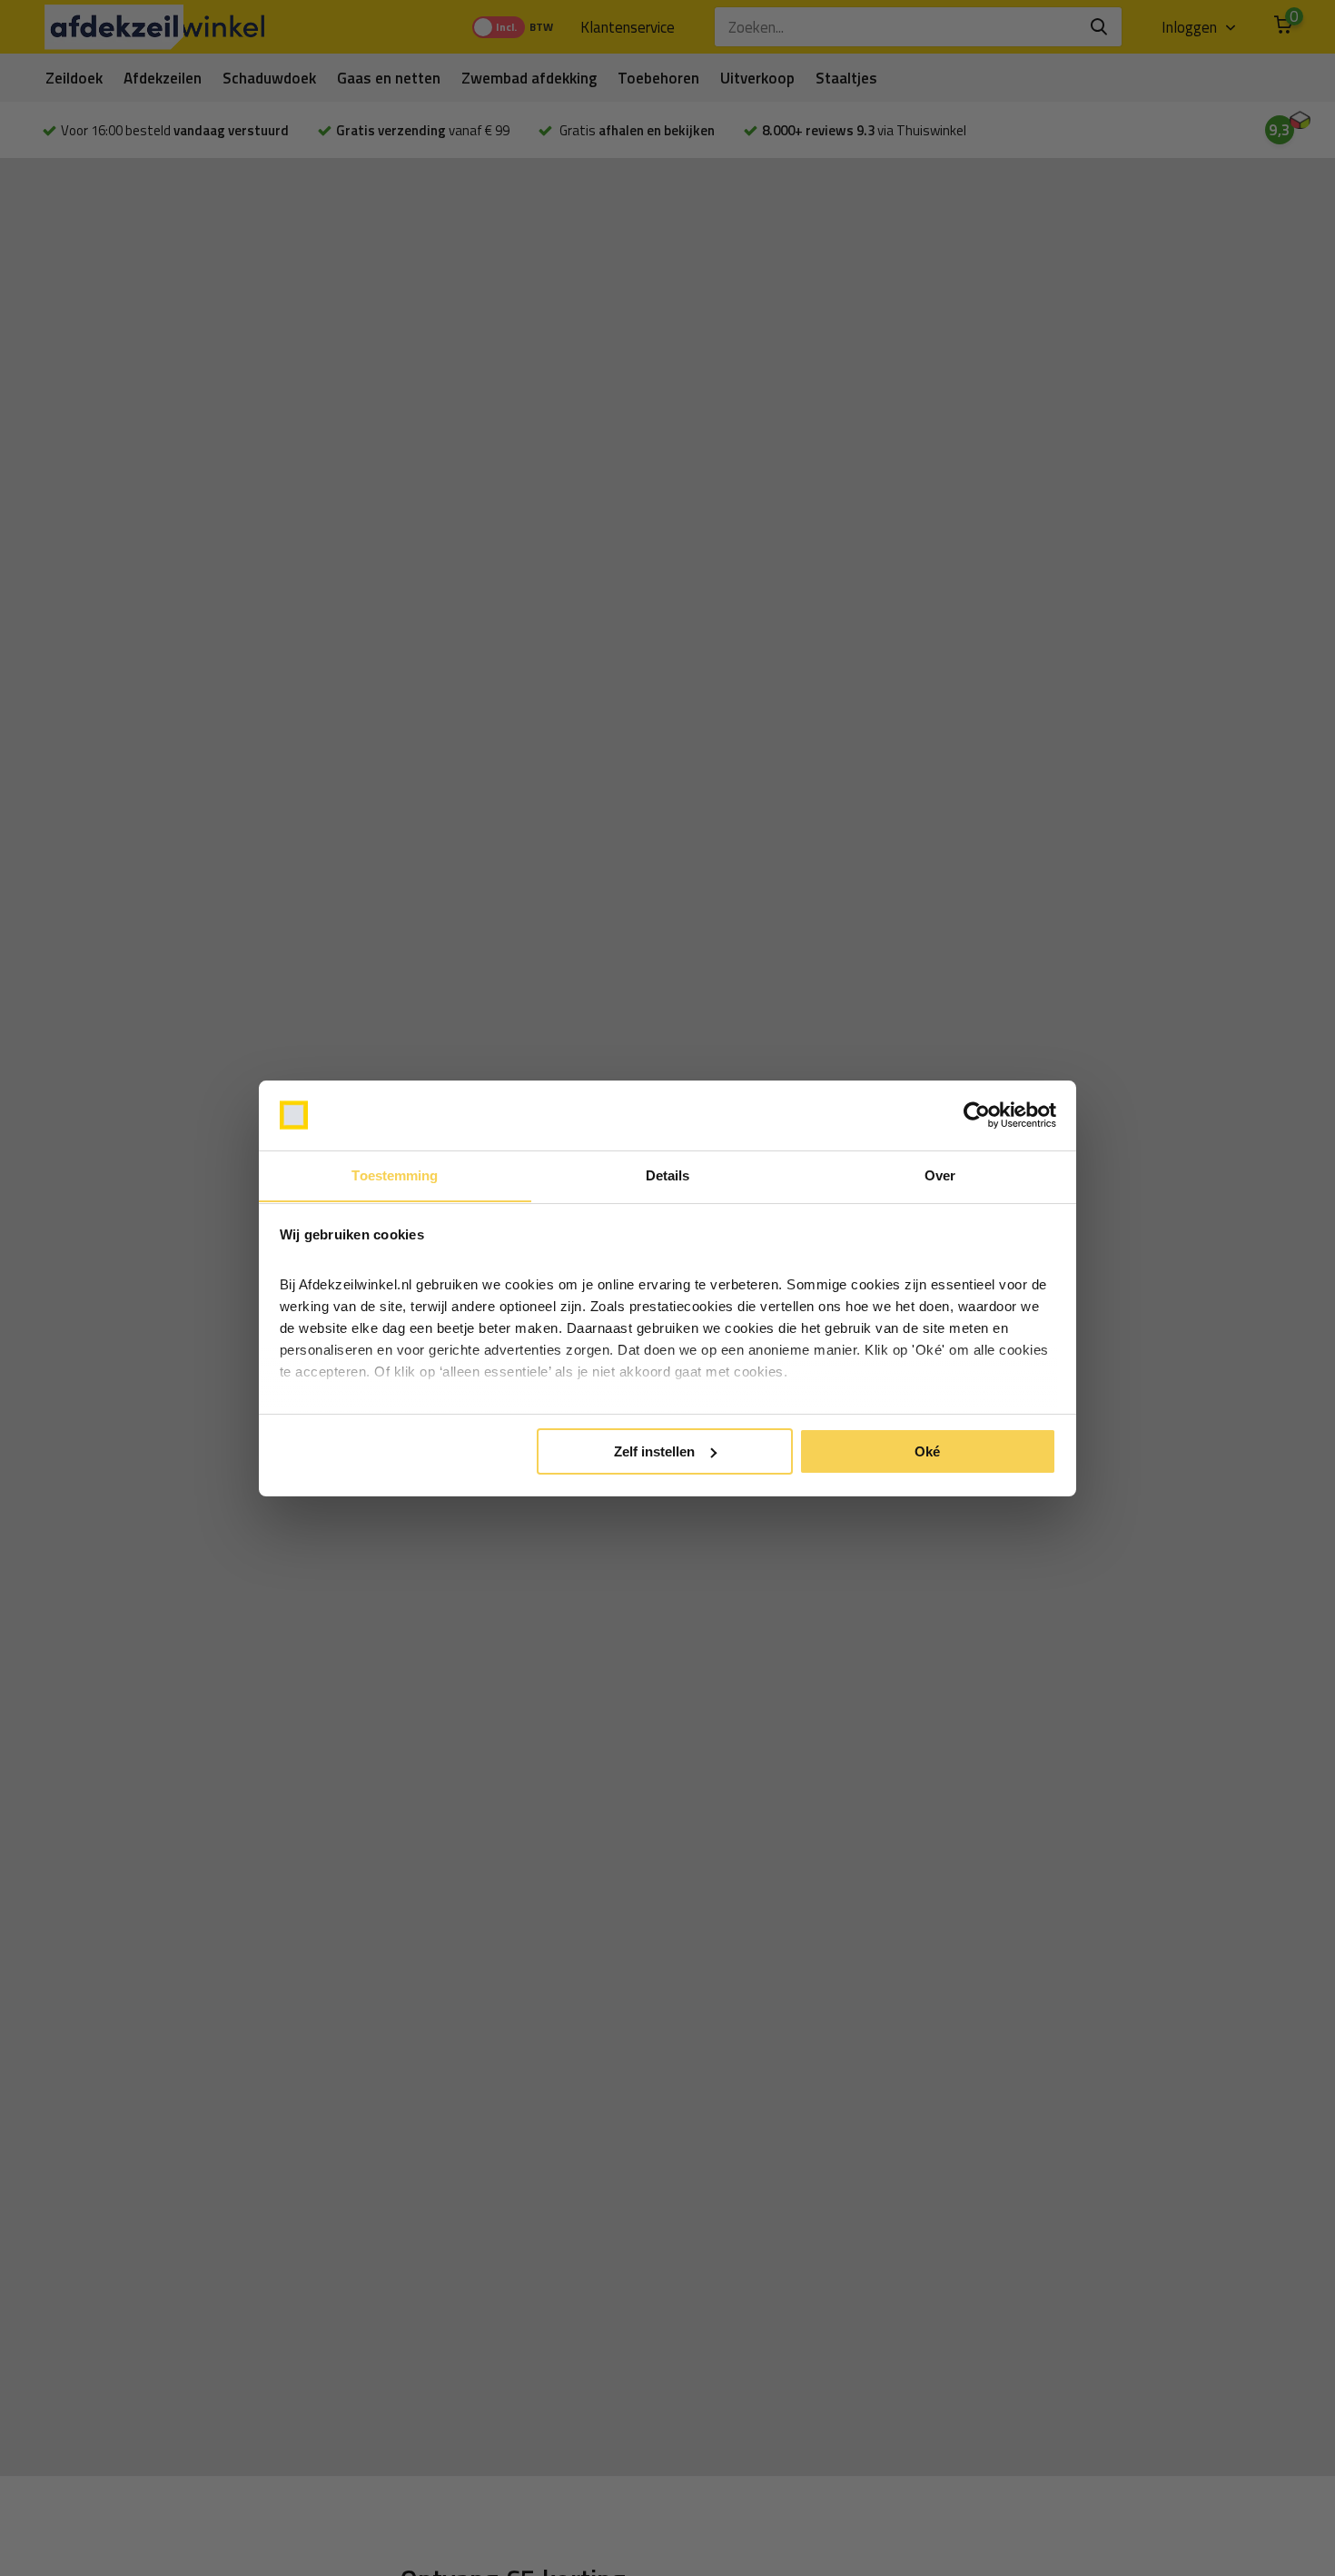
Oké (927, 1451)
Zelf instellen (654, 1451)
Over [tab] (940, 1174)
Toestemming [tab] (395, 1174)
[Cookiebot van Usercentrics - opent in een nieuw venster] (977, 1115)
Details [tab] (668, 1174)
